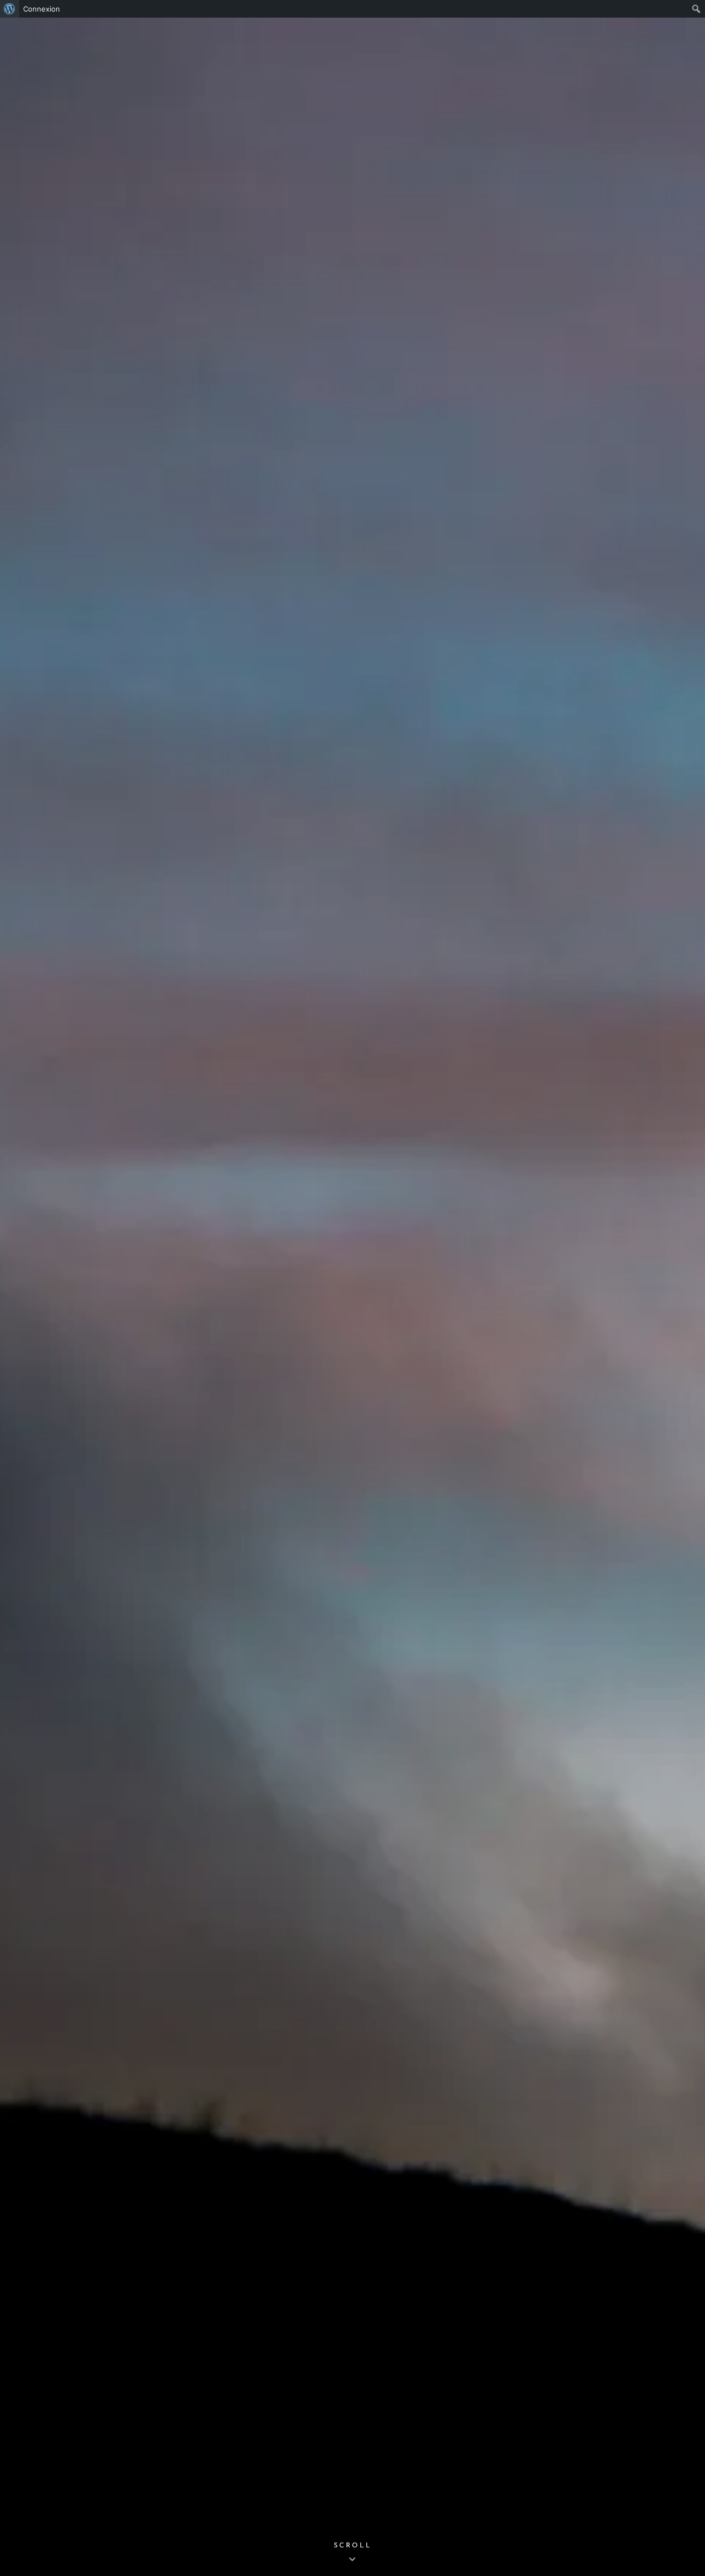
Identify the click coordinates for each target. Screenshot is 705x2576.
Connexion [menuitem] (42, 9)
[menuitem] (10, 9)
